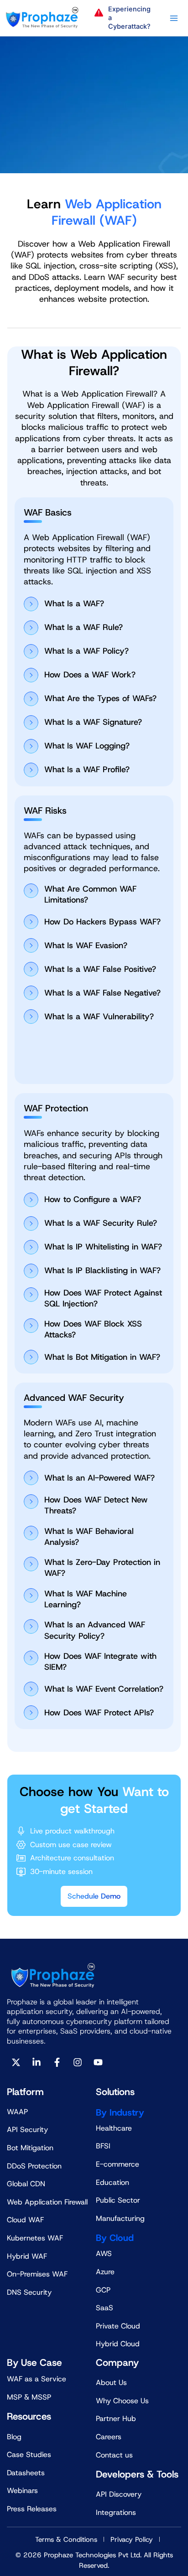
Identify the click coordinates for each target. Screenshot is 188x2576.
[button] (125, 18)
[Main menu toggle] (174, 18)
